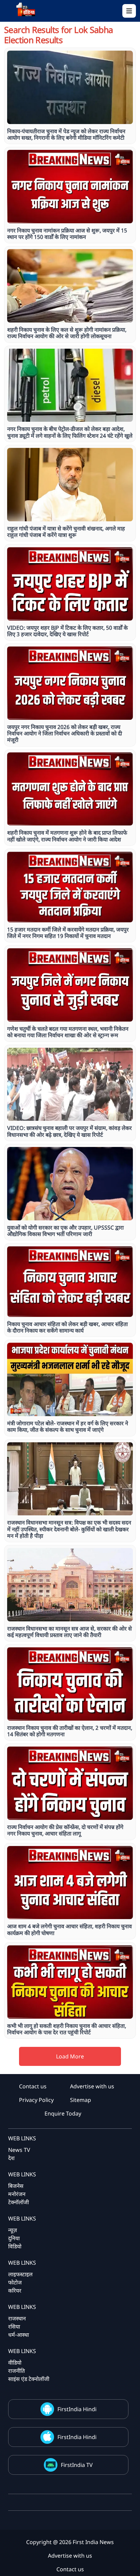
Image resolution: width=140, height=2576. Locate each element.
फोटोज (15, 2282)
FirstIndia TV (77, 2465)
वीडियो (15, 2363)
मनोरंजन (17, 2194)
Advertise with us (92, 2086)
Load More (70, 2056)
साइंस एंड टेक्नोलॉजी (29, 2379)
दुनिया (14, 2238)
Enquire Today (63, 2113)
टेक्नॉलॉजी (19, 2202)
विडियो (15, 2246)
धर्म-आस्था (19, 2335)
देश (11, 2158)
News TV (19, 2150)
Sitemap (81, 2100)
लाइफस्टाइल (20, 2274)
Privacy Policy (36, 2100)
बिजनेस (16, 2186)
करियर (15, 2291)
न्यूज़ (13, 2230)
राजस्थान (17, 2318)
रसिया (14, 2327)
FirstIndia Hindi (77, 2409)
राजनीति (16, 2371)
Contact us (33, 2086)
